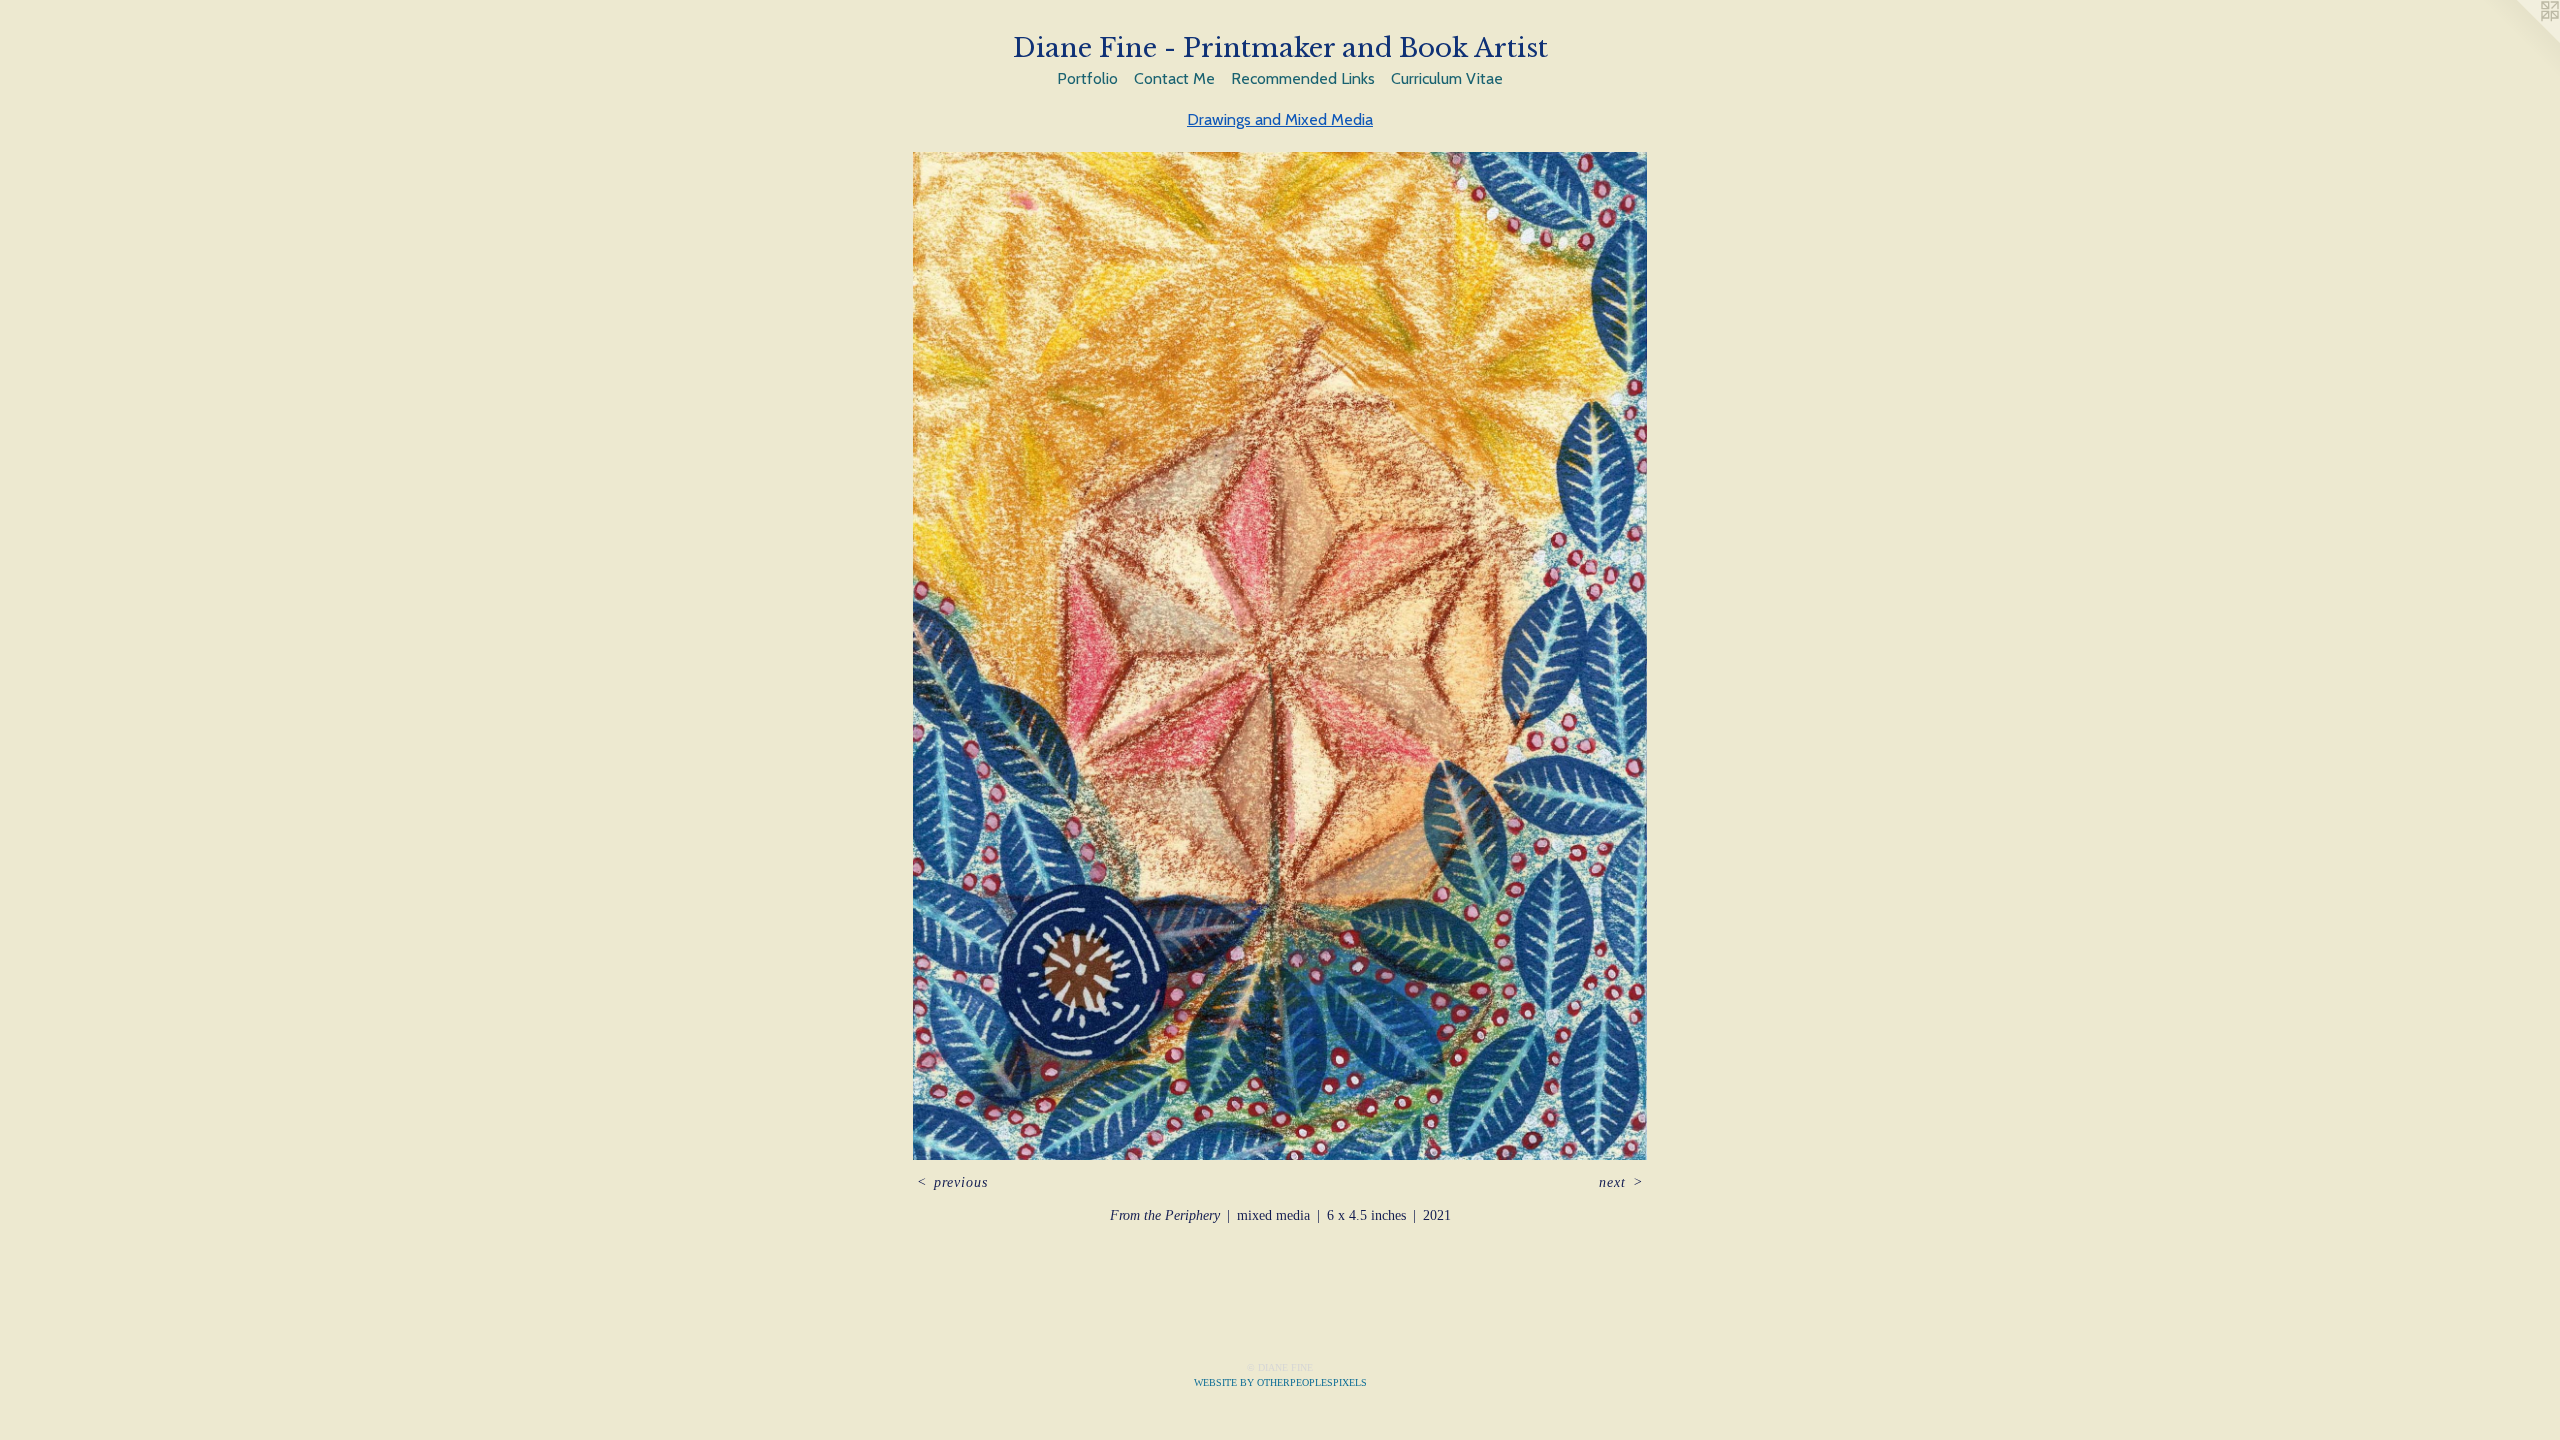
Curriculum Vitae (1447, 78)
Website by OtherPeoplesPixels (1280, 1382)
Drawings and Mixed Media (1280, 119)
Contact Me (1174, 78)
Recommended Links (1303, 78)
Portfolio (1087, 78)
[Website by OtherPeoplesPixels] (2520, 40)
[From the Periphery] (1279, 656)
